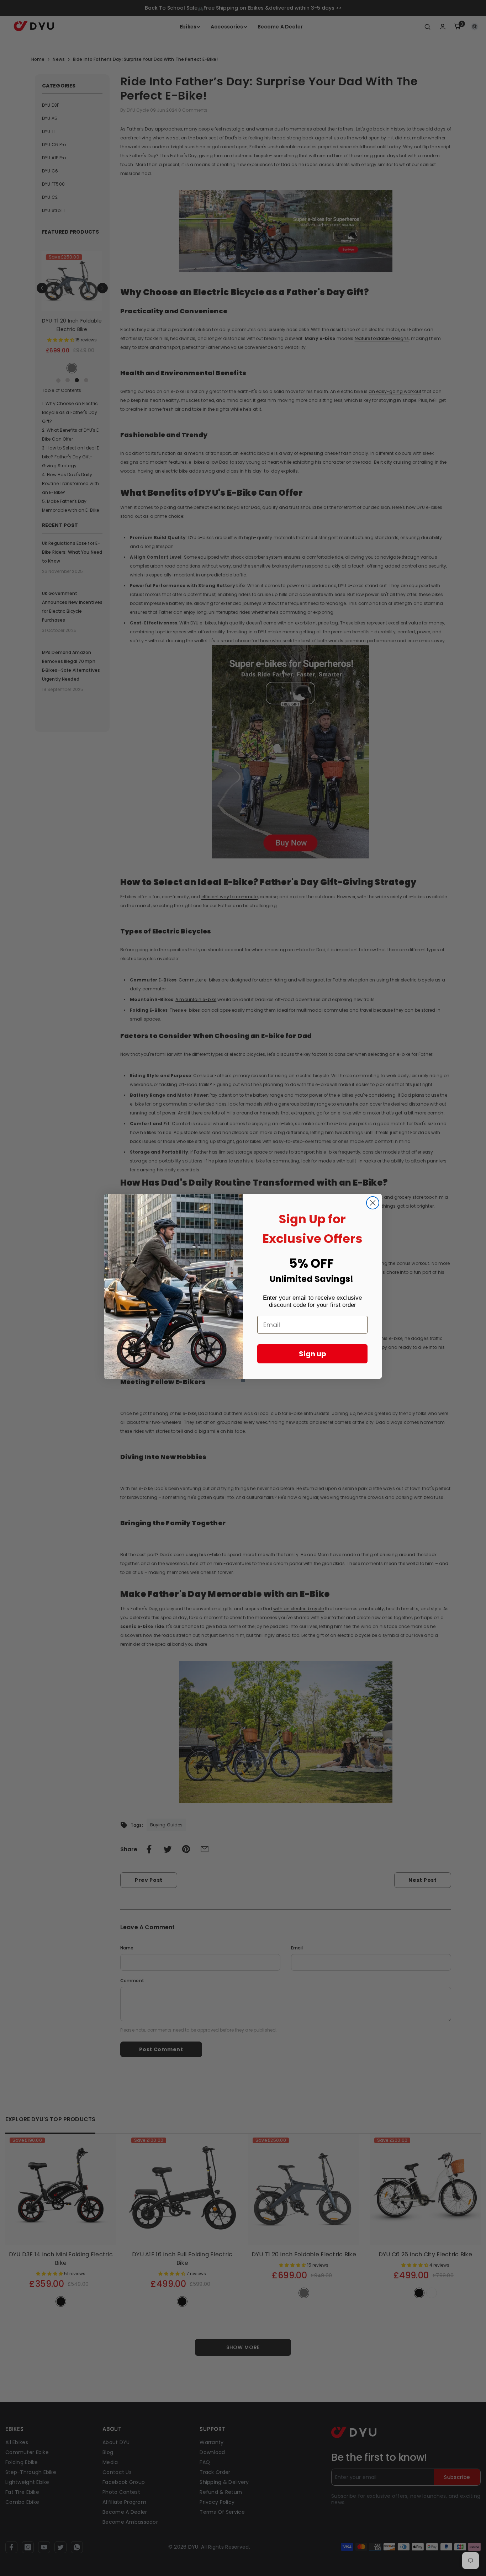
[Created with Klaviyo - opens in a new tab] (243, 1380)
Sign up (313, 1354)
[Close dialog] (373, 1203)
